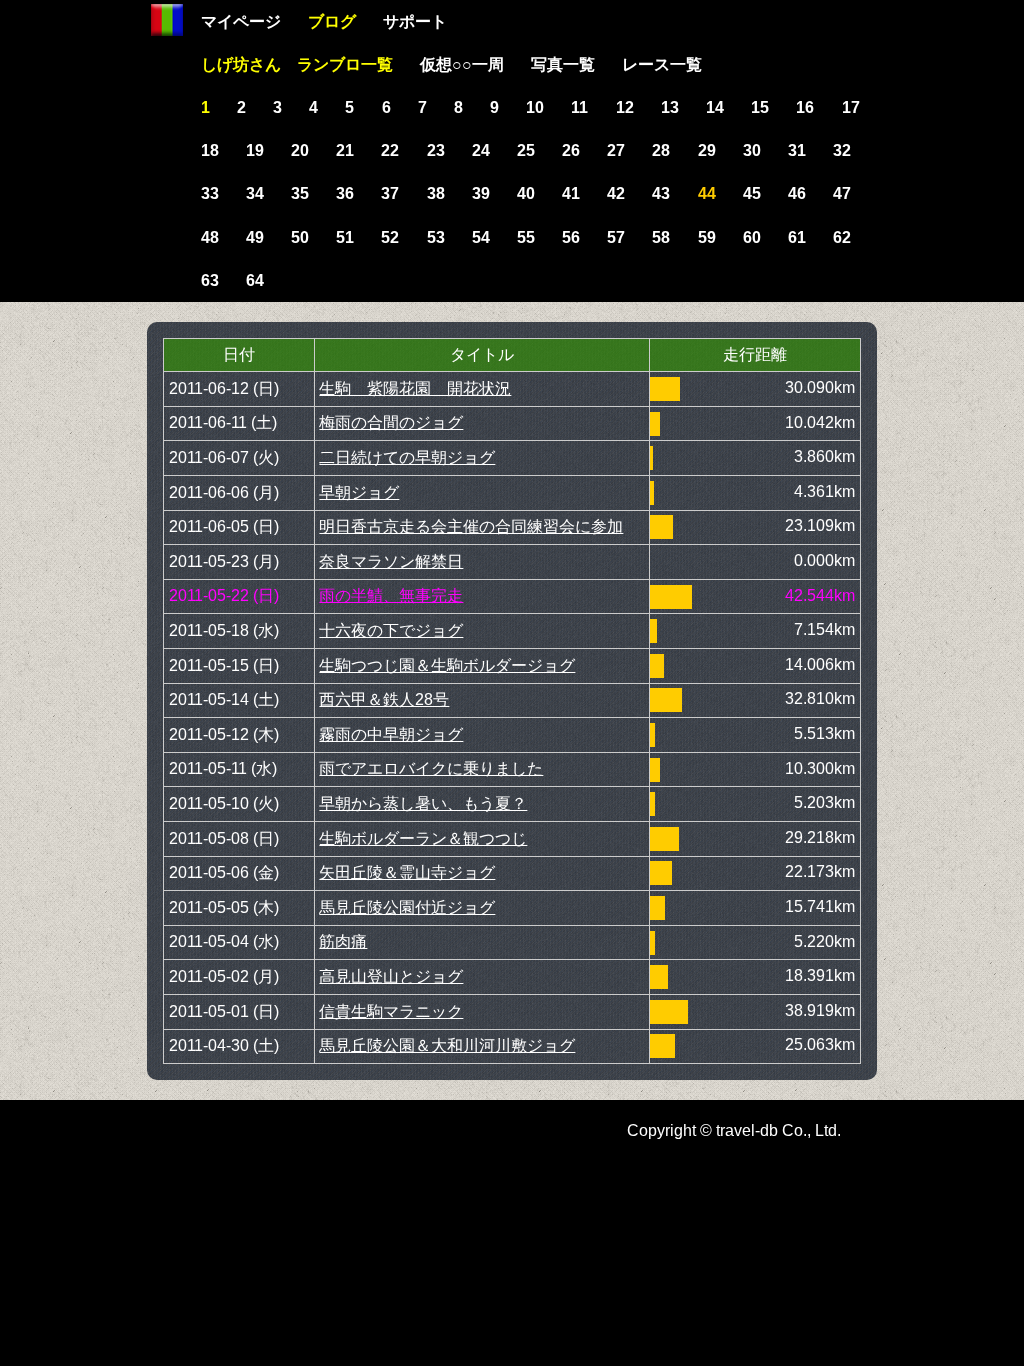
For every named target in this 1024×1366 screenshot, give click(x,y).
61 (797, 237)
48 (210, 237)
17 (851, 107)
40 (526, 193)
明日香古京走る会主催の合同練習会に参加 (471, 526)
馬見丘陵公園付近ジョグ (407, 907)
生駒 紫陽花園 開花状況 (415, 388)
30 (752, 150)
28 (661, 150)
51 (345, 237)
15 (760, 107)
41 (571, 193)
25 (526, 150)
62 (842, 237)
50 (300, 237)
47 (842, 193)
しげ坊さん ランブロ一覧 (297, 64)
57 (616, 237)
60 (752, 237)
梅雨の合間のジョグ (391, 422)
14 (715, 107)
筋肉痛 (343, 941)
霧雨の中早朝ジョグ (391, 734)
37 (390, 193)
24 (481, 150)
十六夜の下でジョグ (391, 630)
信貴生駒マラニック (391, 1011)
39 (481, 193)
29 (707, 150)
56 (571, 237)
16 (805, 107)
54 (481, 237)
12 (625, 107)
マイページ (241, 21)
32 (842, 150)
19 (255, 150)
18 (210, 150)
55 (526, 237)
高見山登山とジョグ (391, 976)
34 (255, 193)
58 (661, 237)
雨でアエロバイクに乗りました (431, 768)
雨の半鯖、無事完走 (391, 595)
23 (436, 150)
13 (670, 107)
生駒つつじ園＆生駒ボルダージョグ (447, 665)
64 (255, 280)
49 (255, 237)
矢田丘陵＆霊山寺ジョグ (407, 872)
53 (436, 237)
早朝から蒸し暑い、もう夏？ (423, 803)
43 (661, 193)
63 (210, 280)
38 (436, 193)
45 (752, 193)
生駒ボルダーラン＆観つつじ (423, 838)
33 (210, 193)
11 (579, 107)
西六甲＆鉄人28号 (384, 699)
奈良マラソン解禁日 (391, 561)
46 (797, 193)
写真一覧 (563, 64)
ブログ (332, 21)
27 (616, 150)
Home (167, 20)
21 (345, 150)
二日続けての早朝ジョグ (407, 457)
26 (571, 150)
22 (390, 150)
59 (707, 237)
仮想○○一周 (462, 64)
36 (345, 193)
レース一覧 (662, 64)
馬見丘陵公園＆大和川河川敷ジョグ (447, 1045)
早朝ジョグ (359, 492)
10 (535, 107)
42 (616, 193)
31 (797, 150)
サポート (415, 21)
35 (300, 193)
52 (390, 237)
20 (300, 150)
